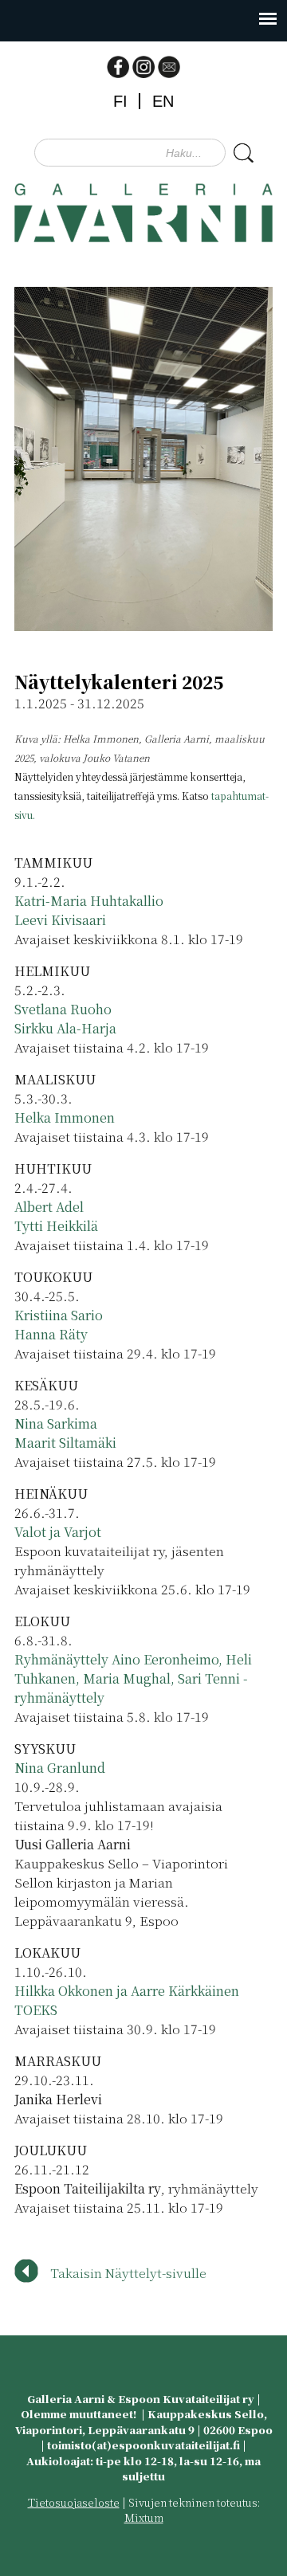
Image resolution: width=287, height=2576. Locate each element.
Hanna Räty (51, 1334)
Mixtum (144, 2517)
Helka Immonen (65, 1117)
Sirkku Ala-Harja (65, 1028)
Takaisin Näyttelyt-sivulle (128, 2273)
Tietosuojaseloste (74, 2502)
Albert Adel (49, 1207)
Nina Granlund (60, 1768)
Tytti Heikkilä (56, 1226)
